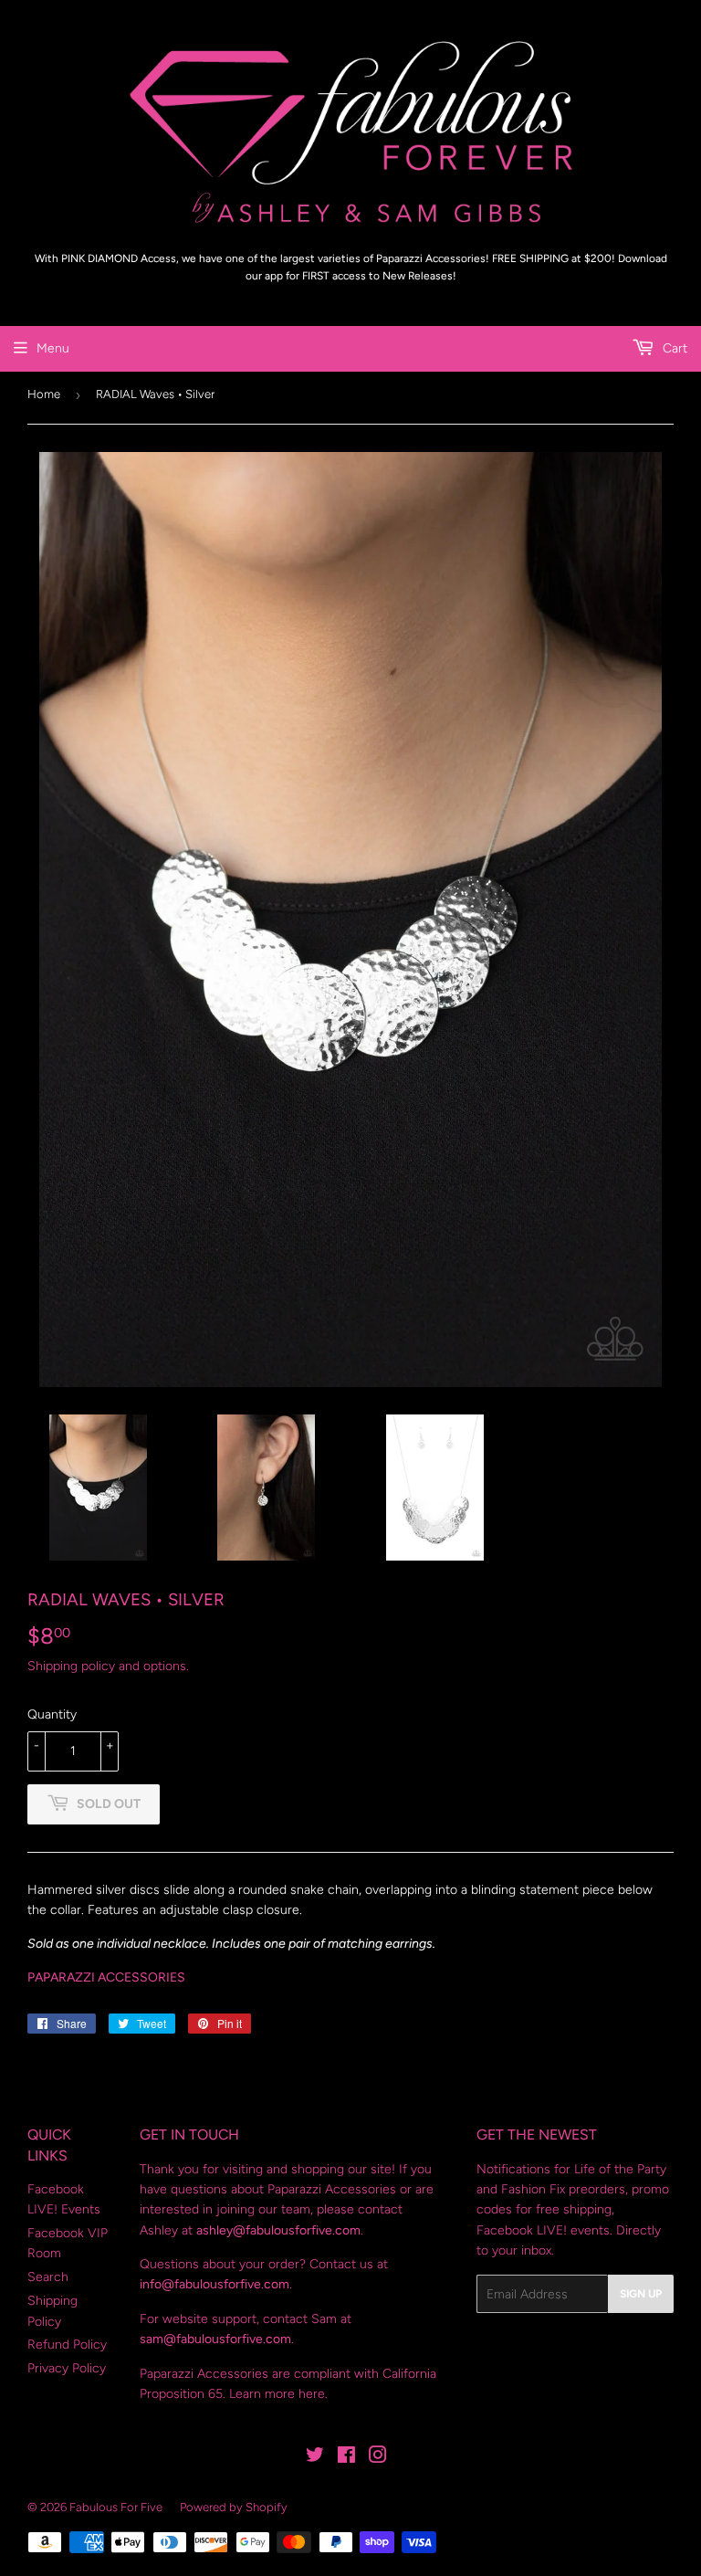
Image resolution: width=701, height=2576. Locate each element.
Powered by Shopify (234, 2507)
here (312, 2394)
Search (48, 2277)
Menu (53, 348)
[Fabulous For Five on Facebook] (346, 2458)
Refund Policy (67, 2345)
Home (44, 394)
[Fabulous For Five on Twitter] (315, 2458)
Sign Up (641, 2294)
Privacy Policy (67, 2368)
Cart (673, 348)
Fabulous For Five (116, 2507)
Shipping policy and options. (108, 1666)
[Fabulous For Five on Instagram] (378, 2458)
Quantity (52, 1714)
